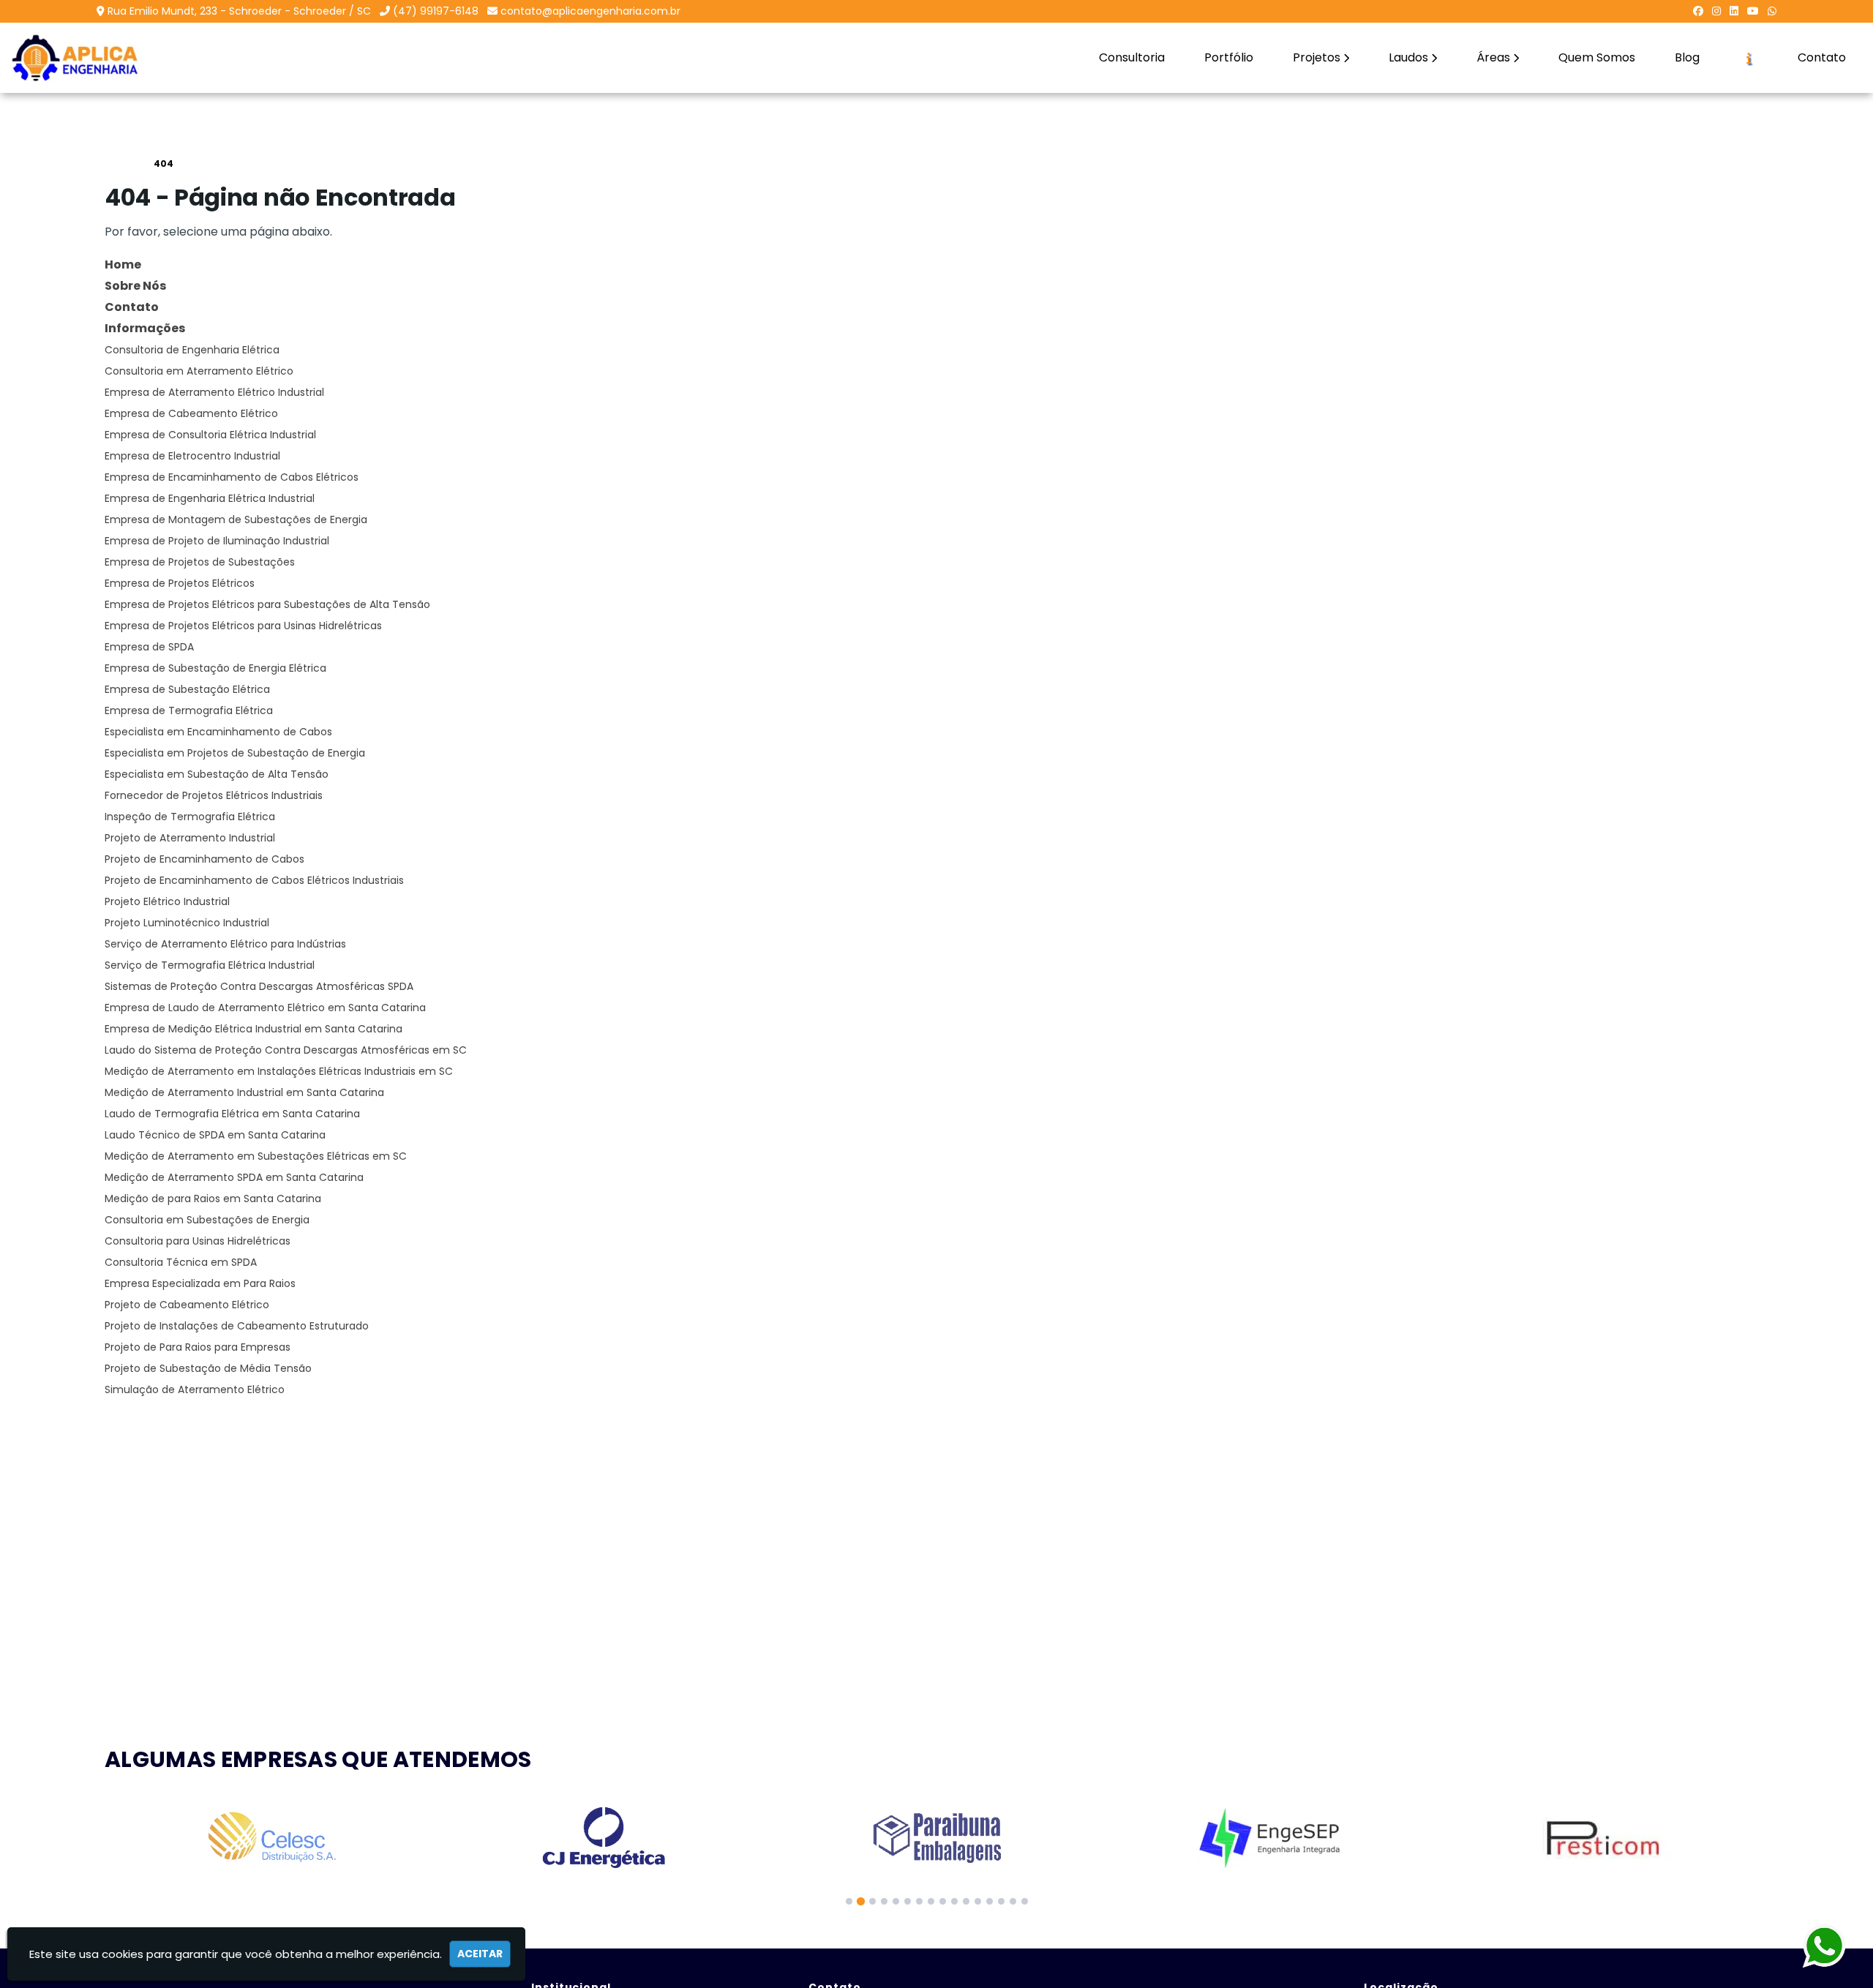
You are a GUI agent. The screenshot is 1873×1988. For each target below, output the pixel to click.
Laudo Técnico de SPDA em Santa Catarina (215, 1135)
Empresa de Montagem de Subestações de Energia (236, 519)
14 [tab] (1001, 1901)
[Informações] (1749, 58)
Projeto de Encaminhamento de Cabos (204, 859)
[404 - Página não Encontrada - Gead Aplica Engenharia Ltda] (75, 58)
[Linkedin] (1734, 11)
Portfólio (1229, 57)
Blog (1687, 57)
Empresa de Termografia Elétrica (189, 710)
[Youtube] (1753, 11)
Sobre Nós (135, 286)
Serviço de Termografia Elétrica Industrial (210, 965)
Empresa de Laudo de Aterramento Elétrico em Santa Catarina (265, 1008)
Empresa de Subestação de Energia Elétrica (215, 668)
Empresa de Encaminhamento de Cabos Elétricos (232, 477)
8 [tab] (931, 1901)
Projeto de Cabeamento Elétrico (187, 1305)
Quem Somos (1597, 57)
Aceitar (480, 1954)
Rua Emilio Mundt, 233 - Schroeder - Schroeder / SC (239, 11)
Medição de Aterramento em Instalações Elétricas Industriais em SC (279, 1071)
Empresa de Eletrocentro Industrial (192, 456)
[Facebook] (1698, 11)
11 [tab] (966, 1901)
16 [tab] (1025, 1901)
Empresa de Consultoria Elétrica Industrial (210, 435)
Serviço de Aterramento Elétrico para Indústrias (225, 944)
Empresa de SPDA (149, 647)
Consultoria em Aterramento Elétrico (199, 371)
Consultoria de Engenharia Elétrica (192, 350)
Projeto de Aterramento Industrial (190, 838)
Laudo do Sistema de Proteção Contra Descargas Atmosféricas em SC (286, 1050)
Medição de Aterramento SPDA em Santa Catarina (234, 1177)
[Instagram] (1716, 11)
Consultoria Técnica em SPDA (181, 1262)
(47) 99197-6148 (436, 11)
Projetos (1317, 57)
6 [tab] (908, 1901)
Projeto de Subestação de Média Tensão (208, 1368)
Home (123, 265)
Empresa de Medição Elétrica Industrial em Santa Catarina (254, 1029)
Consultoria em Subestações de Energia (207, 1220)
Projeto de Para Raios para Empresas (198, 1347)
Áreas (1493, 57)
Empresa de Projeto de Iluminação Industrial (217, 541)
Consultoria (1132, 57)
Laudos (1408, 57)
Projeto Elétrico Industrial (167, 901)
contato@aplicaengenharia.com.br (590, 11)
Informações (145, 328)
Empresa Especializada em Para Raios (200, 1283)
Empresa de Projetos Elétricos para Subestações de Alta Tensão (267, 604)
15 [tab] (1013, 1901)
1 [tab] (849, 1901)
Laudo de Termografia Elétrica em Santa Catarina (232, 1114)
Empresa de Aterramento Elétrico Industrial (214, 392)
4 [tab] (884, 1901)
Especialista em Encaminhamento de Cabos (218, 732)
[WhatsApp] (1772, 11)
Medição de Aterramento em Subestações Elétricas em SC (256, 1156)
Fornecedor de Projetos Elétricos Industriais (214, 795)
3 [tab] (872, 1901)
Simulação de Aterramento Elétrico (195, 1389)
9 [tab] (943, 1901)
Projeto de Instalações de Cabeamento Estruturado (237, 1326)
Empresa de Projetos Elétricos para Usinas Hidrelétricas (243, 626)
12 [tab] (978, 1901)
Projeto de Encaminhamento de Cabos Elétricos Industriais (254, 880)
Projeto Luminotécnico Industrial (187, 923)
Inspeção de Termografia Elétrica (190, 817)
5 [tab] (896, 1901)
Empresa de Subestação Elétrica (187, 689)
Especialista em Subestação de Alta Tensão (217, 774)
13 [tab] (990, 1901)
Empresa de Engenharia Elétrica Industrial (210, 498)
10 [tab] (954, 1901)
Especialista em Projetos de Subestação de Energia (235, 753)
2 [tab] (861, 1901)
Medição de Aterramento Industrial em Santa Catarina (244, 1092)
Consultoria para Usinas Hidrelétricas (198, 1241)
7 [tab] (919, 1901)
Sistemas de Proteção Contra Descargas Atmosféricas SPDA (259, 986)
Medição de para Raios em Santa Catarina (213, 1199)
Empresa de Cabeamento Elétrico (191, 413)
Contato (1822, 57)
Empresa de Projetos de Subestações (200, 562)
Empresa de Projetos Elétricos (180, 583)
